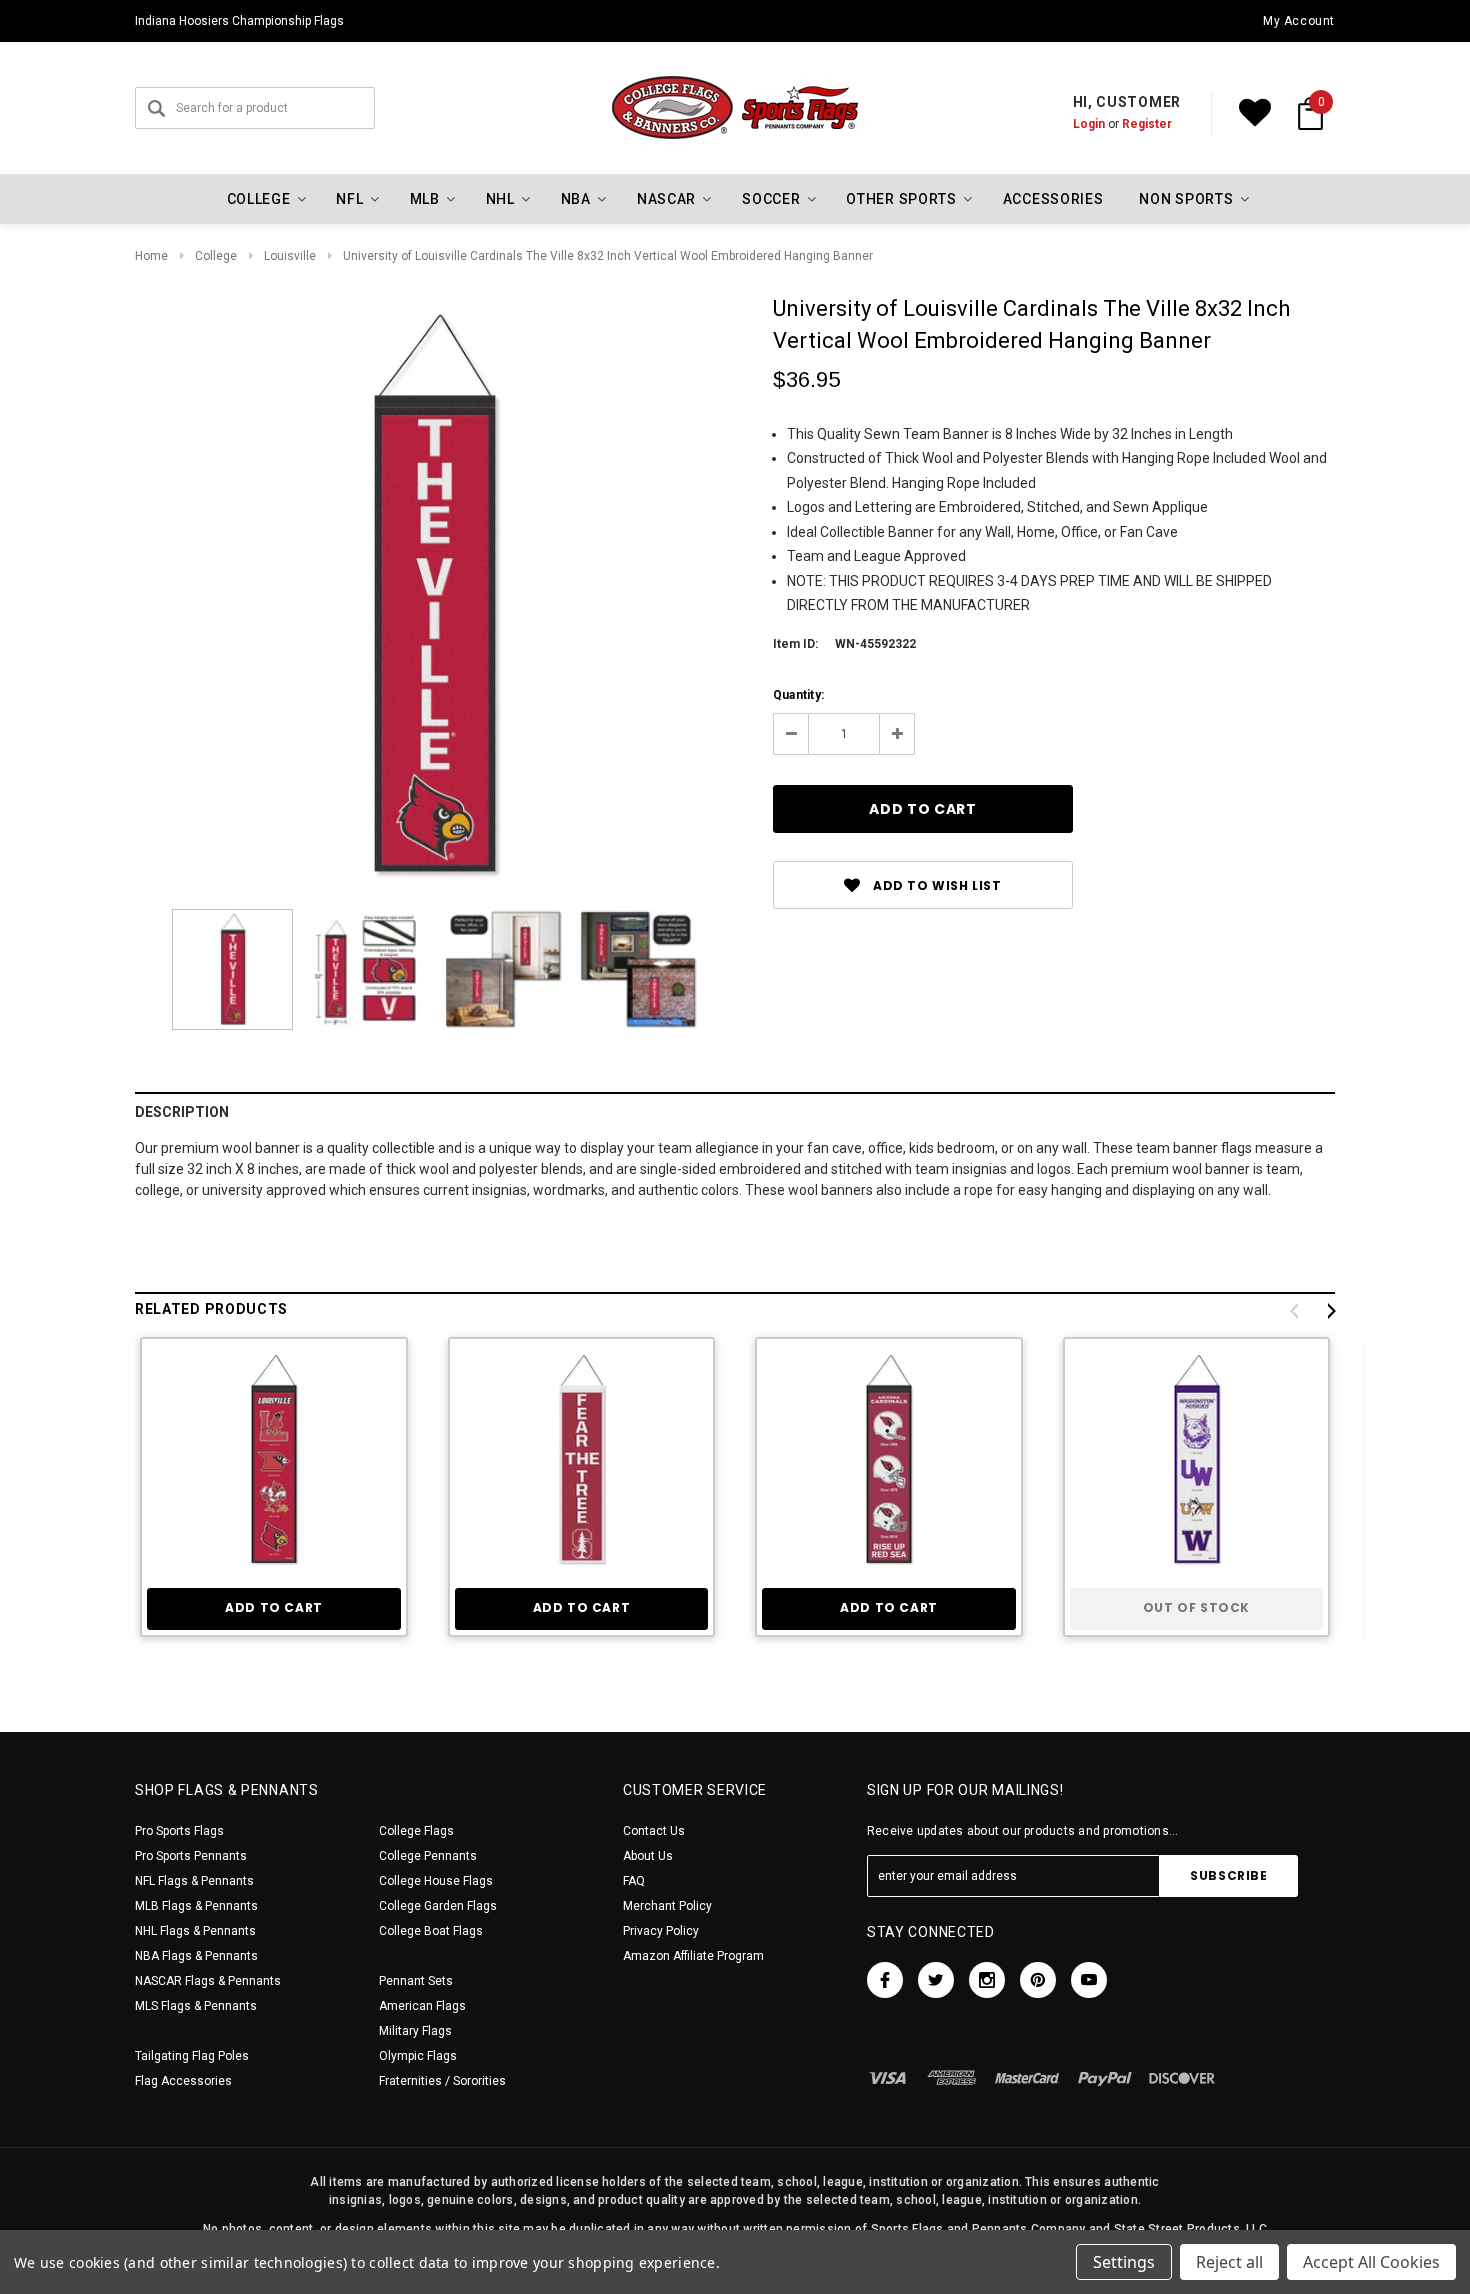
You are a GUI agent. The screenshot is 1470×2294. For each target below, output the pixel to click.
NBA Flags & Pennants (196, 1956)
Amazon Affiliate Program (693, 1956)
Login (1089, 124)
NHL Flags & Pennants (195, 1931)
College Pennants (428, 1856)
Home (151, 256)
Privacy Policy (661, 1931)
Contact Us (654, 1831)
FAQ (634, 1881)
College (216, 256)
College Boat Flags (431, 1931)
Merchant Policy (667, 1906)
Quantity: (798, 695)
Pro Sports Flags (179, 1831)
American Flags (422, 2006)
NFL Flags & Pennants (194, 1881)
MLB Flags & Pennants (196, 1906)
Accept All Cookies (1371, 2262)
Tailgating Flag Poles (192, 2056)
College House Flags (436, 1881)
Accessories (1053, 199)
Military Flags (415, 2031)
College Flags (416, 1831)
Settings (1124, 2262)
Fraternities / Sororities (442, 2081)
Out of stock (1196, 1607)
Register (1147, 124)
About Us (648, 1856)
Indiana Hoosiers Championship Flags (239, 21)
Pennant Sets (416, 1981)
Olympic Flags (418, 2056)
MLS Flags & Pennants (196, 2006)
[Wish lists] (1255, 113)
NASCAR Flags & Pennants (208, 1981)
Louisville (290, 256)
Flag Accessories (183, 2081)
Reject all (1229, 2262)
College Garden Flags (438, 1906)
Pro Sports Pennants (191, 1856)
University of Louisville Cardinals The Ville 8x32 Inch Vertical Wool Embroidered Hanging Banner (608, 256)
